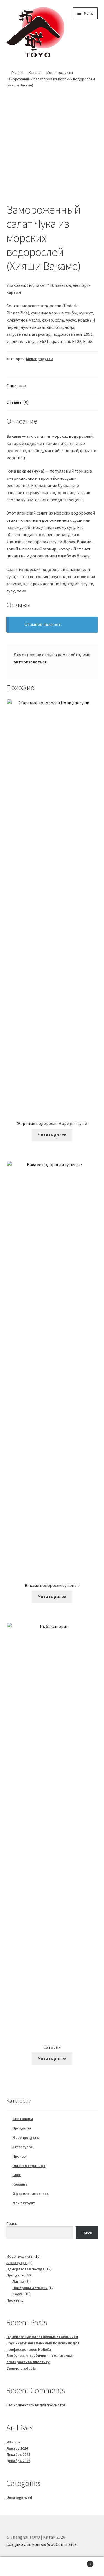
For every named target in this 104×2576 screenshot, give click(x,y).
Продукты (22, 2128)
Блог (17, 2175)
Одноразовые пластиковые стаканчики (42, 2337)
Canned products (21, 2368)
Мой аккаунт (24, 2203)
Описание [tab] (16, 386)
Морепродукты (60, 72)
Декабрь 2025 (18, 2454)
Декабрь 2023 (18, 2461)
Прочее (19, 2156)
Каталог (35, 72)
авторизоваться (30, 662)
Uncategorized (19, 2498)
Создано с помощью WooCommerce (41, 2544)
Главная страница (29, 2166)
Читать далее (52, 1135)
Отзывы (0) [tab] (17, 402)
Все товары (23, 2119)
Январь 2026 (17, 2448)
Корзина (20, 2184)
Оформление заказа (31, 2194)
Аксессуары (23, 2147)
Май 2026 (14, 2442)
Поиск (12, 2223)
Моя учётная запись (17, 2567)
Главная (18, 72)
